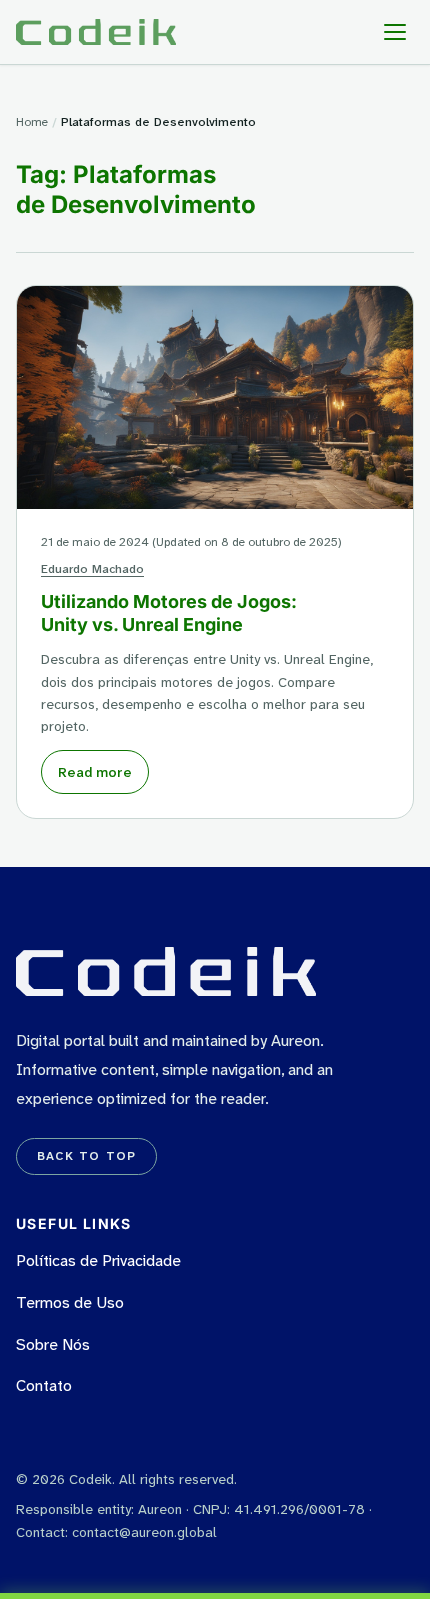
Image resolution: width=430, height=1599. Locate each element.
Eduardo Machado (92, 569)
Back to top (86, 1156)
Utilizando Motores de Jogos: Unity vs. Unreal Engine (169, 613)
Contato (44, 1385)
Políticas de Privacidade (98, 1260)
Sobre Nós (53, 1344)
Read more (95, 772)
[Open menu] (395, 32)
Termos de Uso (70, 1302)
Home (32, 122)
